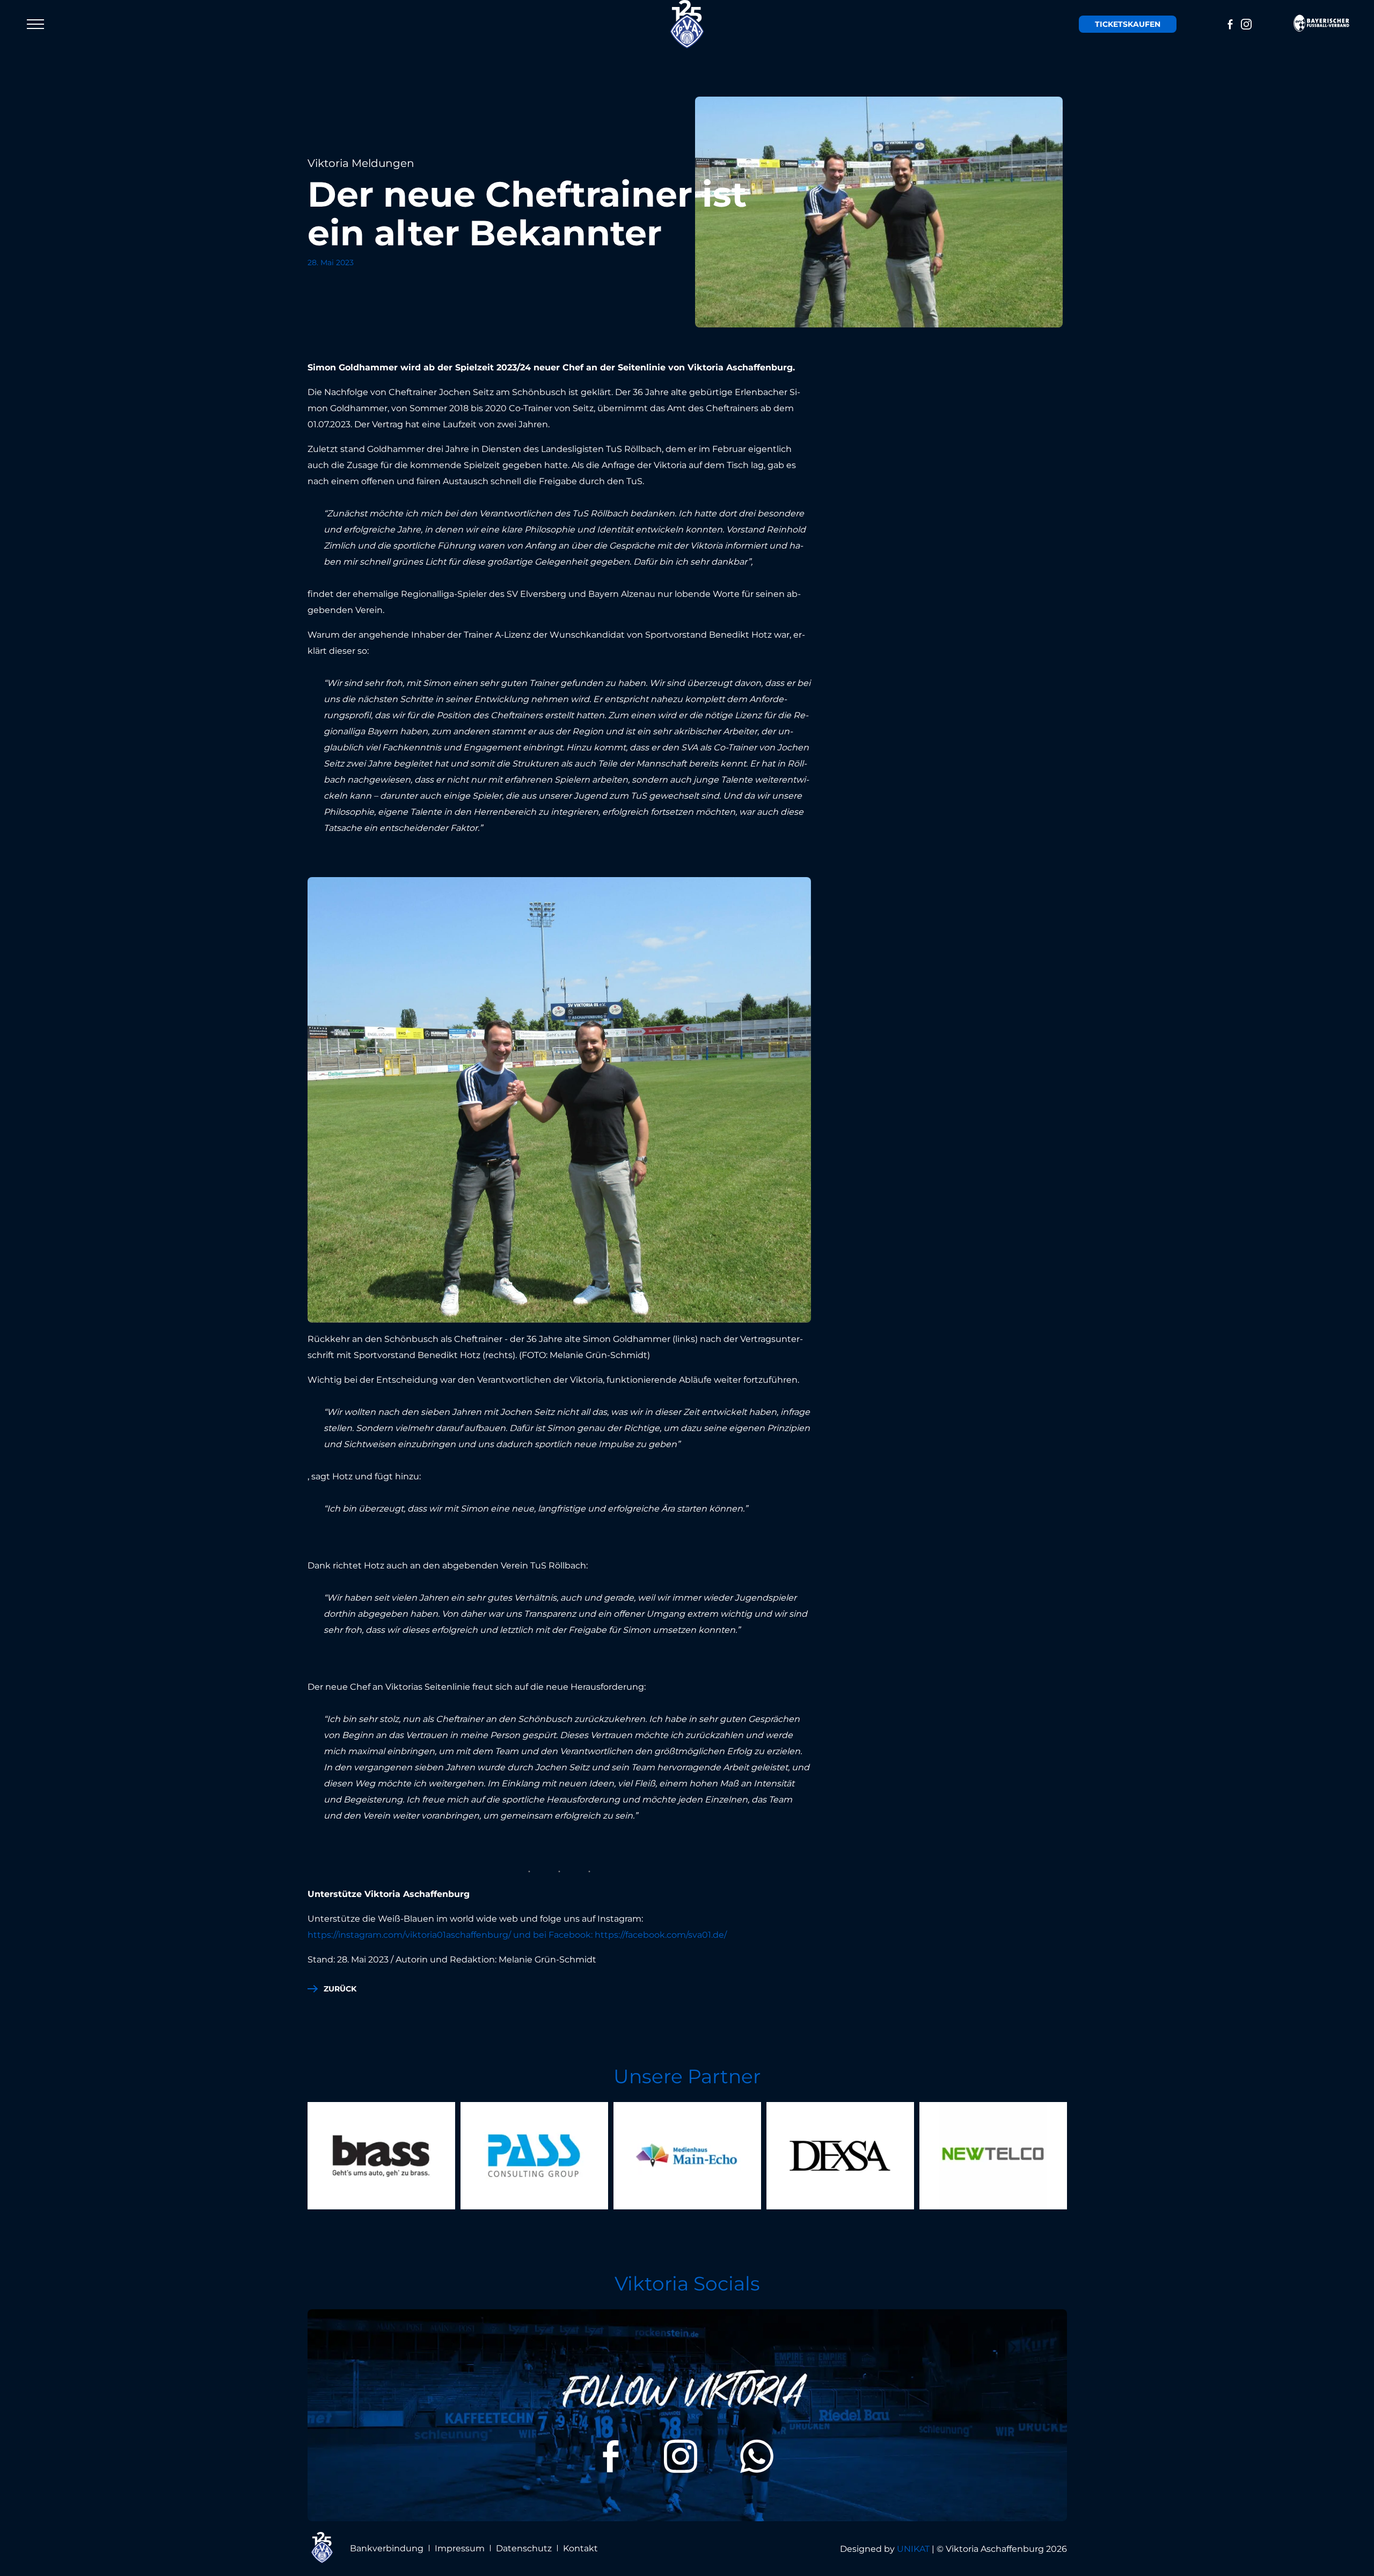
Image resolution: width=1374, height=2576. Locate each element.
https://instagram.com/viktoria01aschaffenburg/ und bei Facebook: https (463, 1935)
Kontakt (580, 2548)
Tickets (1128, 24)
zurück (340, 1989)
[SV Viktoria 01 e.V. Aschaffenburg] (687, 24)
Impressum (460, 2548)
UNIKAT (913, 2549)
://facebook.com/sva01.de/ (674, 1935)
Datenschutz (524, 2548)
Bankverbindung (387, 2548)
